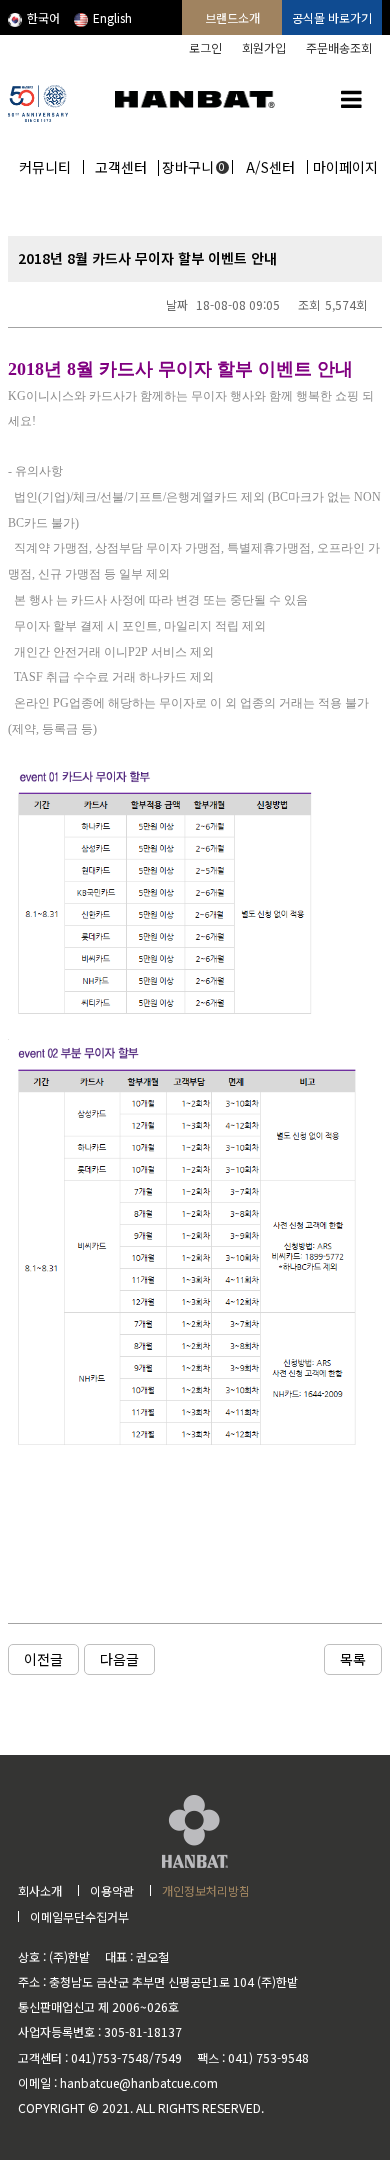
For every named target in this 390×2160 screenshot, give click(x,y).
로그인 (205, 47)
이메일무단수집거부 (79, 1916)
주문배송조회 (339, 47)
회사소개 (40, 1890)
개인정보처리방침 (206, 1890)
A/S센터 (270, 167)
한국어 (43, 17)
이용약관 (112, 1890)
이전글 (43, 1659)
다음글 (119, 1659)
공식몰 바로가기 (332, 17)
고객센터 (121, 167)
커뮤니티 (45, 167)
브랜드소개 (232, 17)
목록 (353, 1659)
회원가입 (264, 47)
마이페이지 (345, 167)
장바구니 (194, 167)
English (112, 17)
